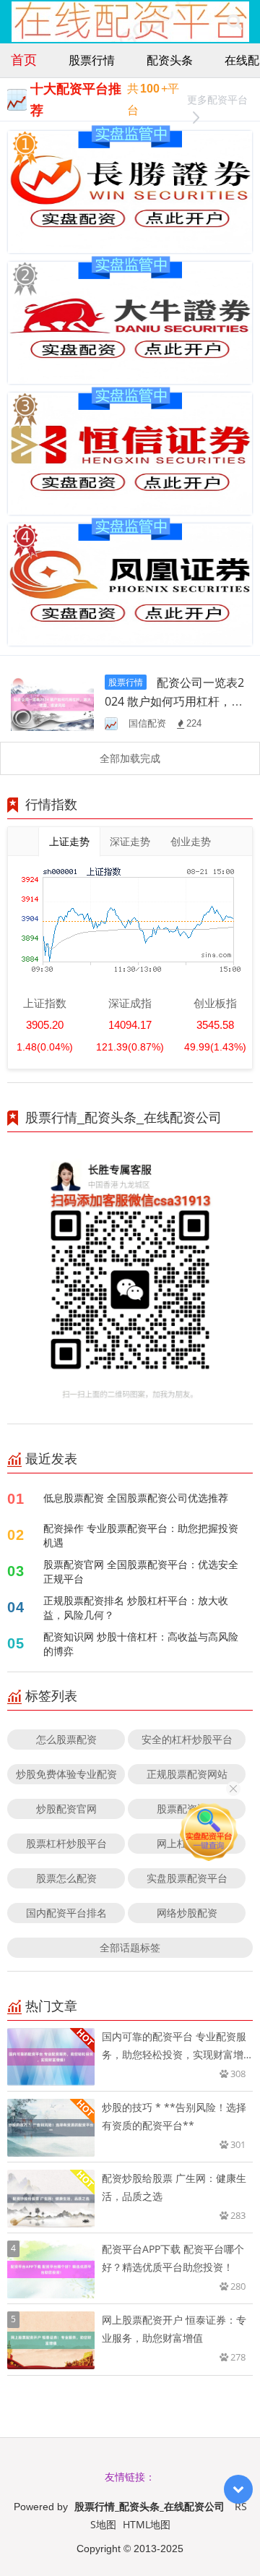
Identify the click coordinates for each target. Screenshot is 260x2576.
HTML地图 (147, 2524)
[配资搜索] (234, 22)
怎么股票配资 (66, 1739)
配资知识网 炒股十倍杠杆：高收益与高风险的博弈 (141, 1644)
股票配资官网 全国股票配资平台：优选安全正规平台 (141, 1571)
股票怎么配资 (66, 1878)
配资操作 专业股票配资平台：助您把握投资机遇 (141, 1535)
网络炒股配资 (187, 1913)
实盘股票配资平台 (187, 1878)
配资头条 (170, 60)
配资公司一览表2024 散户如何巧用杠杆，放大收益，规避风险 (174, 701)
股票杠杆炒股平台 (66, 1843)
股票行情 (92, 60)
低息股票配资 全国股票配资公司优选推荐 (136, 1498)
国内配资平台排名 (66, 1913)
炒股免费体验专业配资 (66, 1774)
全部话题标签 (130, 1947)
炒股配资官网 (66, 1809)
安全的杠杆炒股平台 (187, 1739)
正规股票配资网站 (187, 1774)
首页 (24, 59)
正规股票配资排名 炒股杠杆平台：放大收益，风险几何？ (136, 1608)
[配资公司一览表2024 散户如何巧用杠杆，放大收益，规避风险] (52, 701)
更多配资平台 (217, 99)
